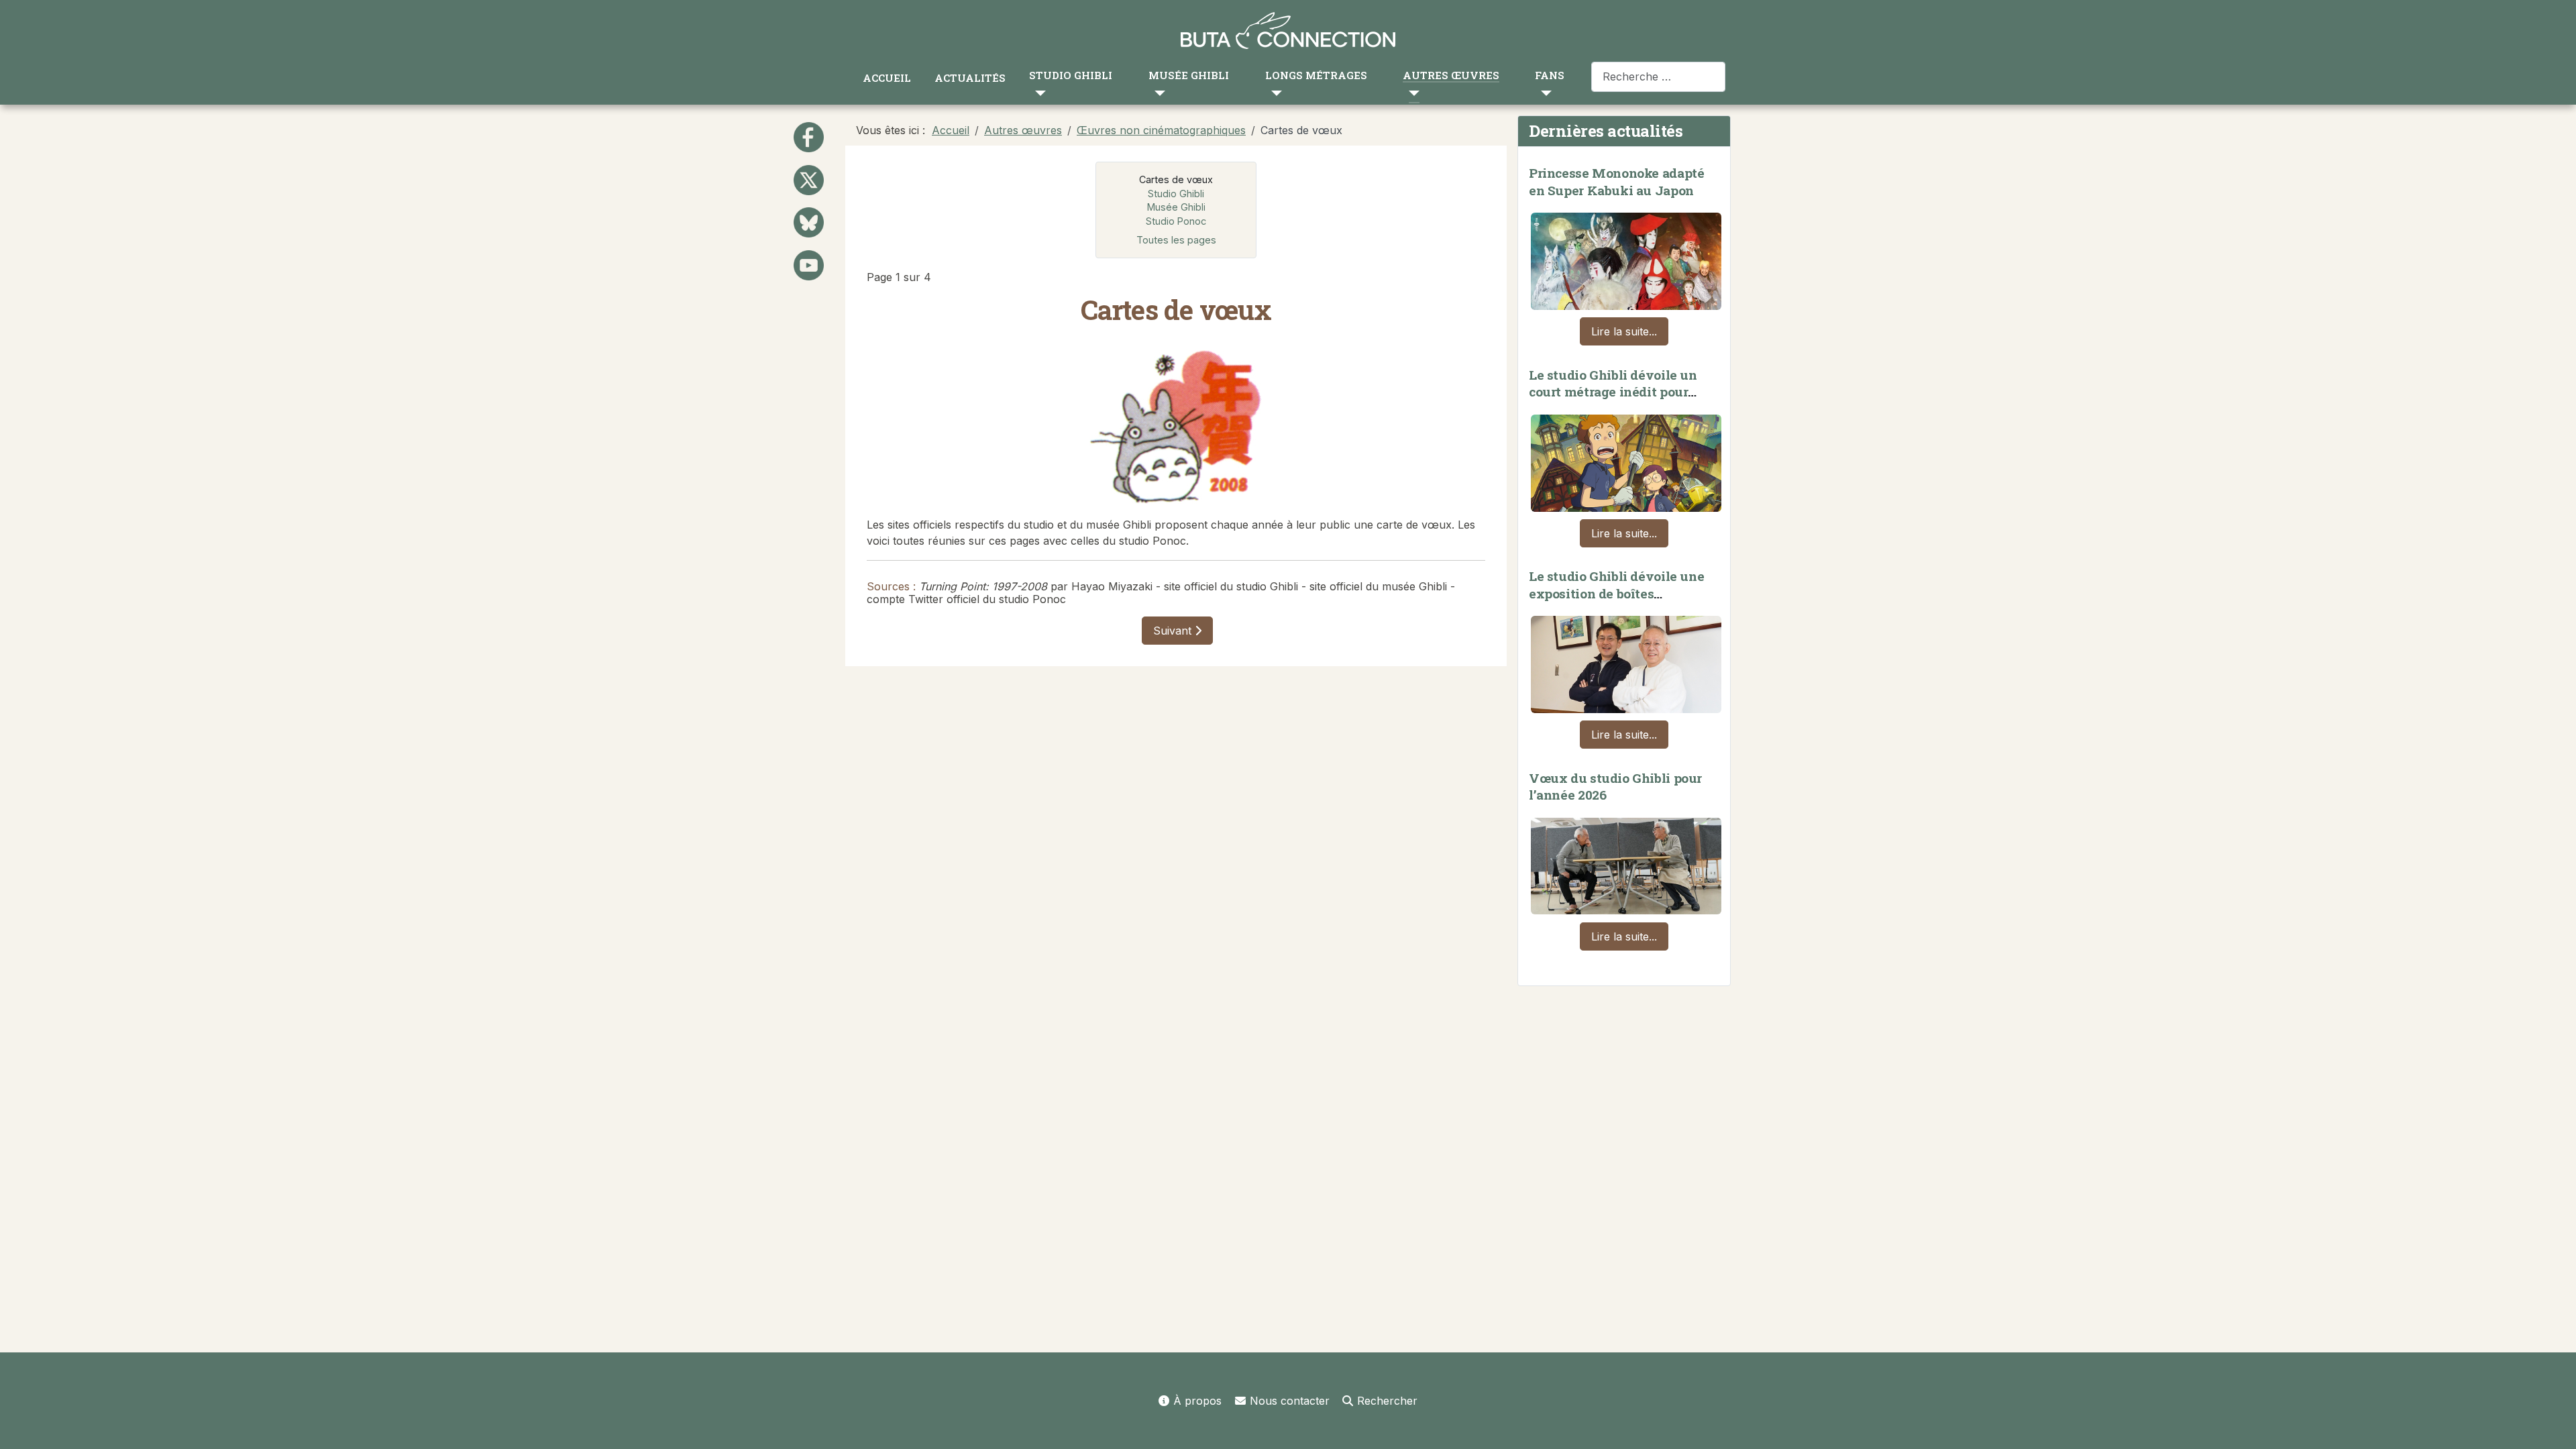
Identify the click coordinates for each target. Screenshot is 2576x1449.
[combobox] (1658, 77)
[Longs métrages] (1274, 93)
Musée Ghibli (1189, 75)
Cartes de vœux (1176, 179)
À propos (1197, 1401)
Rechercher (1387, 1401)
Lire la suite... (1624, 331)
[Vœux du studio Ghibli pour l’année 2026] (1626, 863)
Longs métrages (1316, 75)
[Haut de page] (2553, 1424)
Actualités (970, 78)
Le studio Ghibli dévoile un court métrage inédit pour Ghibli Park (1613, 392)
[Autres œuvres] (1411, 93)
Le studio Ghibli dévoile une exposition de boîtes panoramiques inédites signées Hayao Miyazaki (1616, 602)
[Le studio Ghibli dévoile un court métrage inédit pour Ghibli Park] (1626, 460)
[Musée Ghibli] (1157, 93)
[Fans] (1543, 93)
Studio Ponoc (1176, 221)
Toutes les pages (1176, 240)
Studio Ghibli (1071, 75)
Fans (1550, 75)
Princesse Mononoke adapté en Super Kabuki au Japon (1616, 181)
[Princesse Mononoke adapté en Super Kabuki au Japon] (1626, 258)
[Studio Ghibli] (1037, 93)
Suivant (1174, 631)
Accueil (887, 78)
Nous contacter (1290, 1401)
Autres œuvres (1451, 75)
